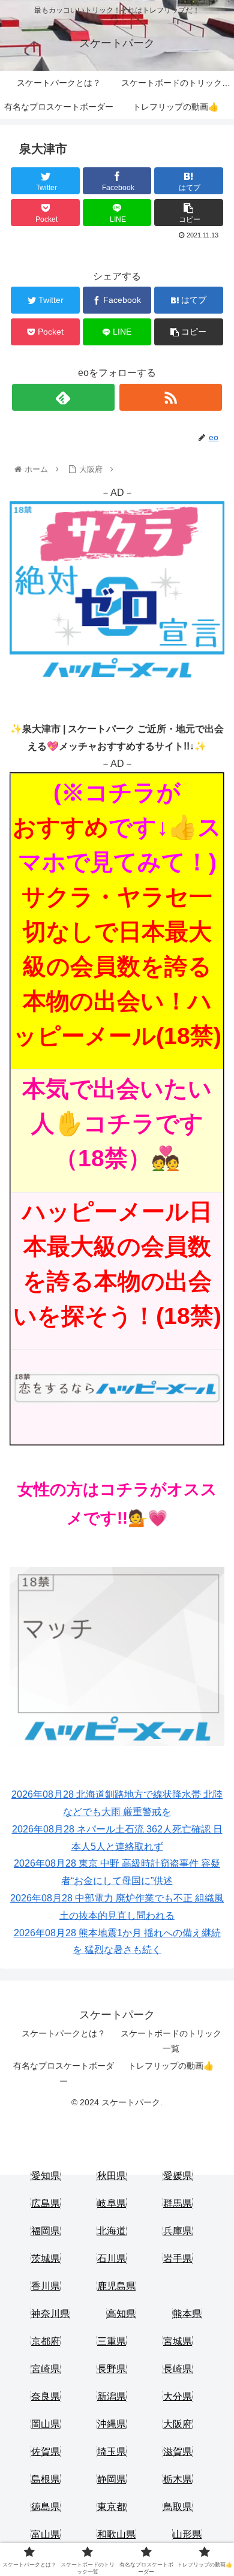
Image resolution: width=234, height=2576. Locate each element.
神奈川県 (50, 2314)
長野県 (112, 2369)
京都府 (46, 2341)
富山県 (46, 2534)
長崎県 (178, 2369)
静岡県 (112, 2479)
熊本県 (187, 2314)
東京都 (112, 2507)
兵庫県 (178, 2231)
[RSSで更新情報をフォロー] (171, 397)
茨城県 (46, 2258)
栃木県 (178, 2479)
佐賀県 (46, 2452)
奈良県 (46, 2396)
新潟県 (112, 2396)
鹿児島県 (116, 2286)
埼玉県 (112, 2452)
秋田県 (112, 2176)
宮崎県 (46, 2369)
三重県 (112, 2341)
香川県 (46, 2286)
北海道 (112, 2231)
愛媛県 (178, 2176)
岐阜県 (112, 2203)
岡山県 (46, 2424)
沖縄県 (112, 2424)
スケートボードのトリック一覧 (171, 2041)
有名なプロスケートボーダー (64, 2073)
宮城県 (178, 2341)
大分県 (178, 2396)
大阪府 (178, 2424)
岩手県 (178, 2258)
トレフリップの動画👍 (171, 2066)
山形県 (187, 2534)
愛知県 (46, 2176)
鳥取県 (178, 2507)
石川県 (112, 2258)
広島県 (46, 2203)
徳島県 (46, 2507)
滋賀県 (178, 2452)
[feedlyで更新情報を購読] (64, 397)
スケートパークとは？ (64, 2033)
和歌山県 (116, 2534)
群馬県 (178, 2203)
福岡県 (46, 2231)
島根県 (46, 2479)
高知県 (121, 2314)
